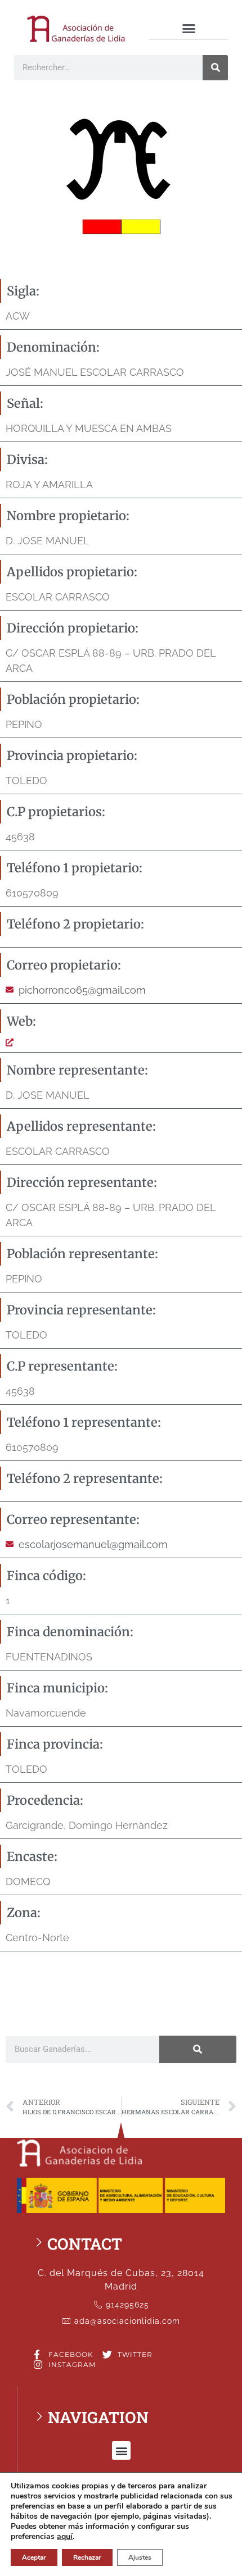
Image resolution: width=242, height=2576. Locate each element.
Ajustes (140, 2557)
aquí (65, 2537)
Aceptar (34, 2557)
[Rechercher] (215, 68)
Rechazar (87, 2557)
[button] (189, 29)
